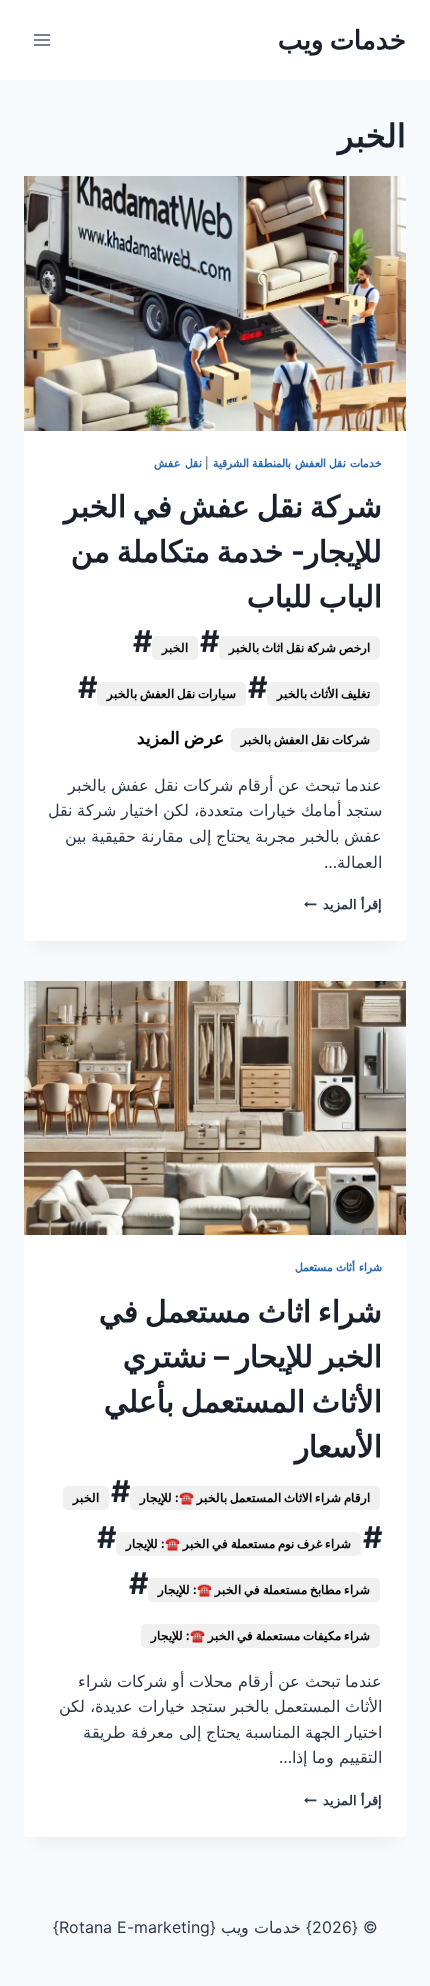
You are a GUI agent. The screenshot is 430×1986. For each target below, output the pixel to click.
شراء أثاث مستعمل (338, 1267)
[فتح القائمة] (42, 39)
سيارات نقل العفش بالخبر (171, 693)
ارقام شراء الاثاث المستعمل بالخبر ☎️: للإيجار (255, 1497)
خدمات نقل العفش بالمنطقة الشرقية (297, 463)
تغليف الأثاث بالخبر (323, 693)
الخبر (175, 647)
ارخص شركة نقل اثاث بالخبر (299, 647)
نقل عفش (178, 463)
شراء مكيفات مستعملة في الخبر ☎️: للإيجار (260, 1635)
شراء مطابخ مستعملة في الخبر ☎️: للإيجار (264, 1589)
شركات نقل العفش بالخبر (305, 739)
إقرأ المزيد (343, 904)
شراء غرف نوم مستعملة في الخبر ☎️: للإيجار (238, 1543)
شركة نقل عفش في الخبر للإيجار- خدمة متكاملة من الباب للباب (223, 551)
